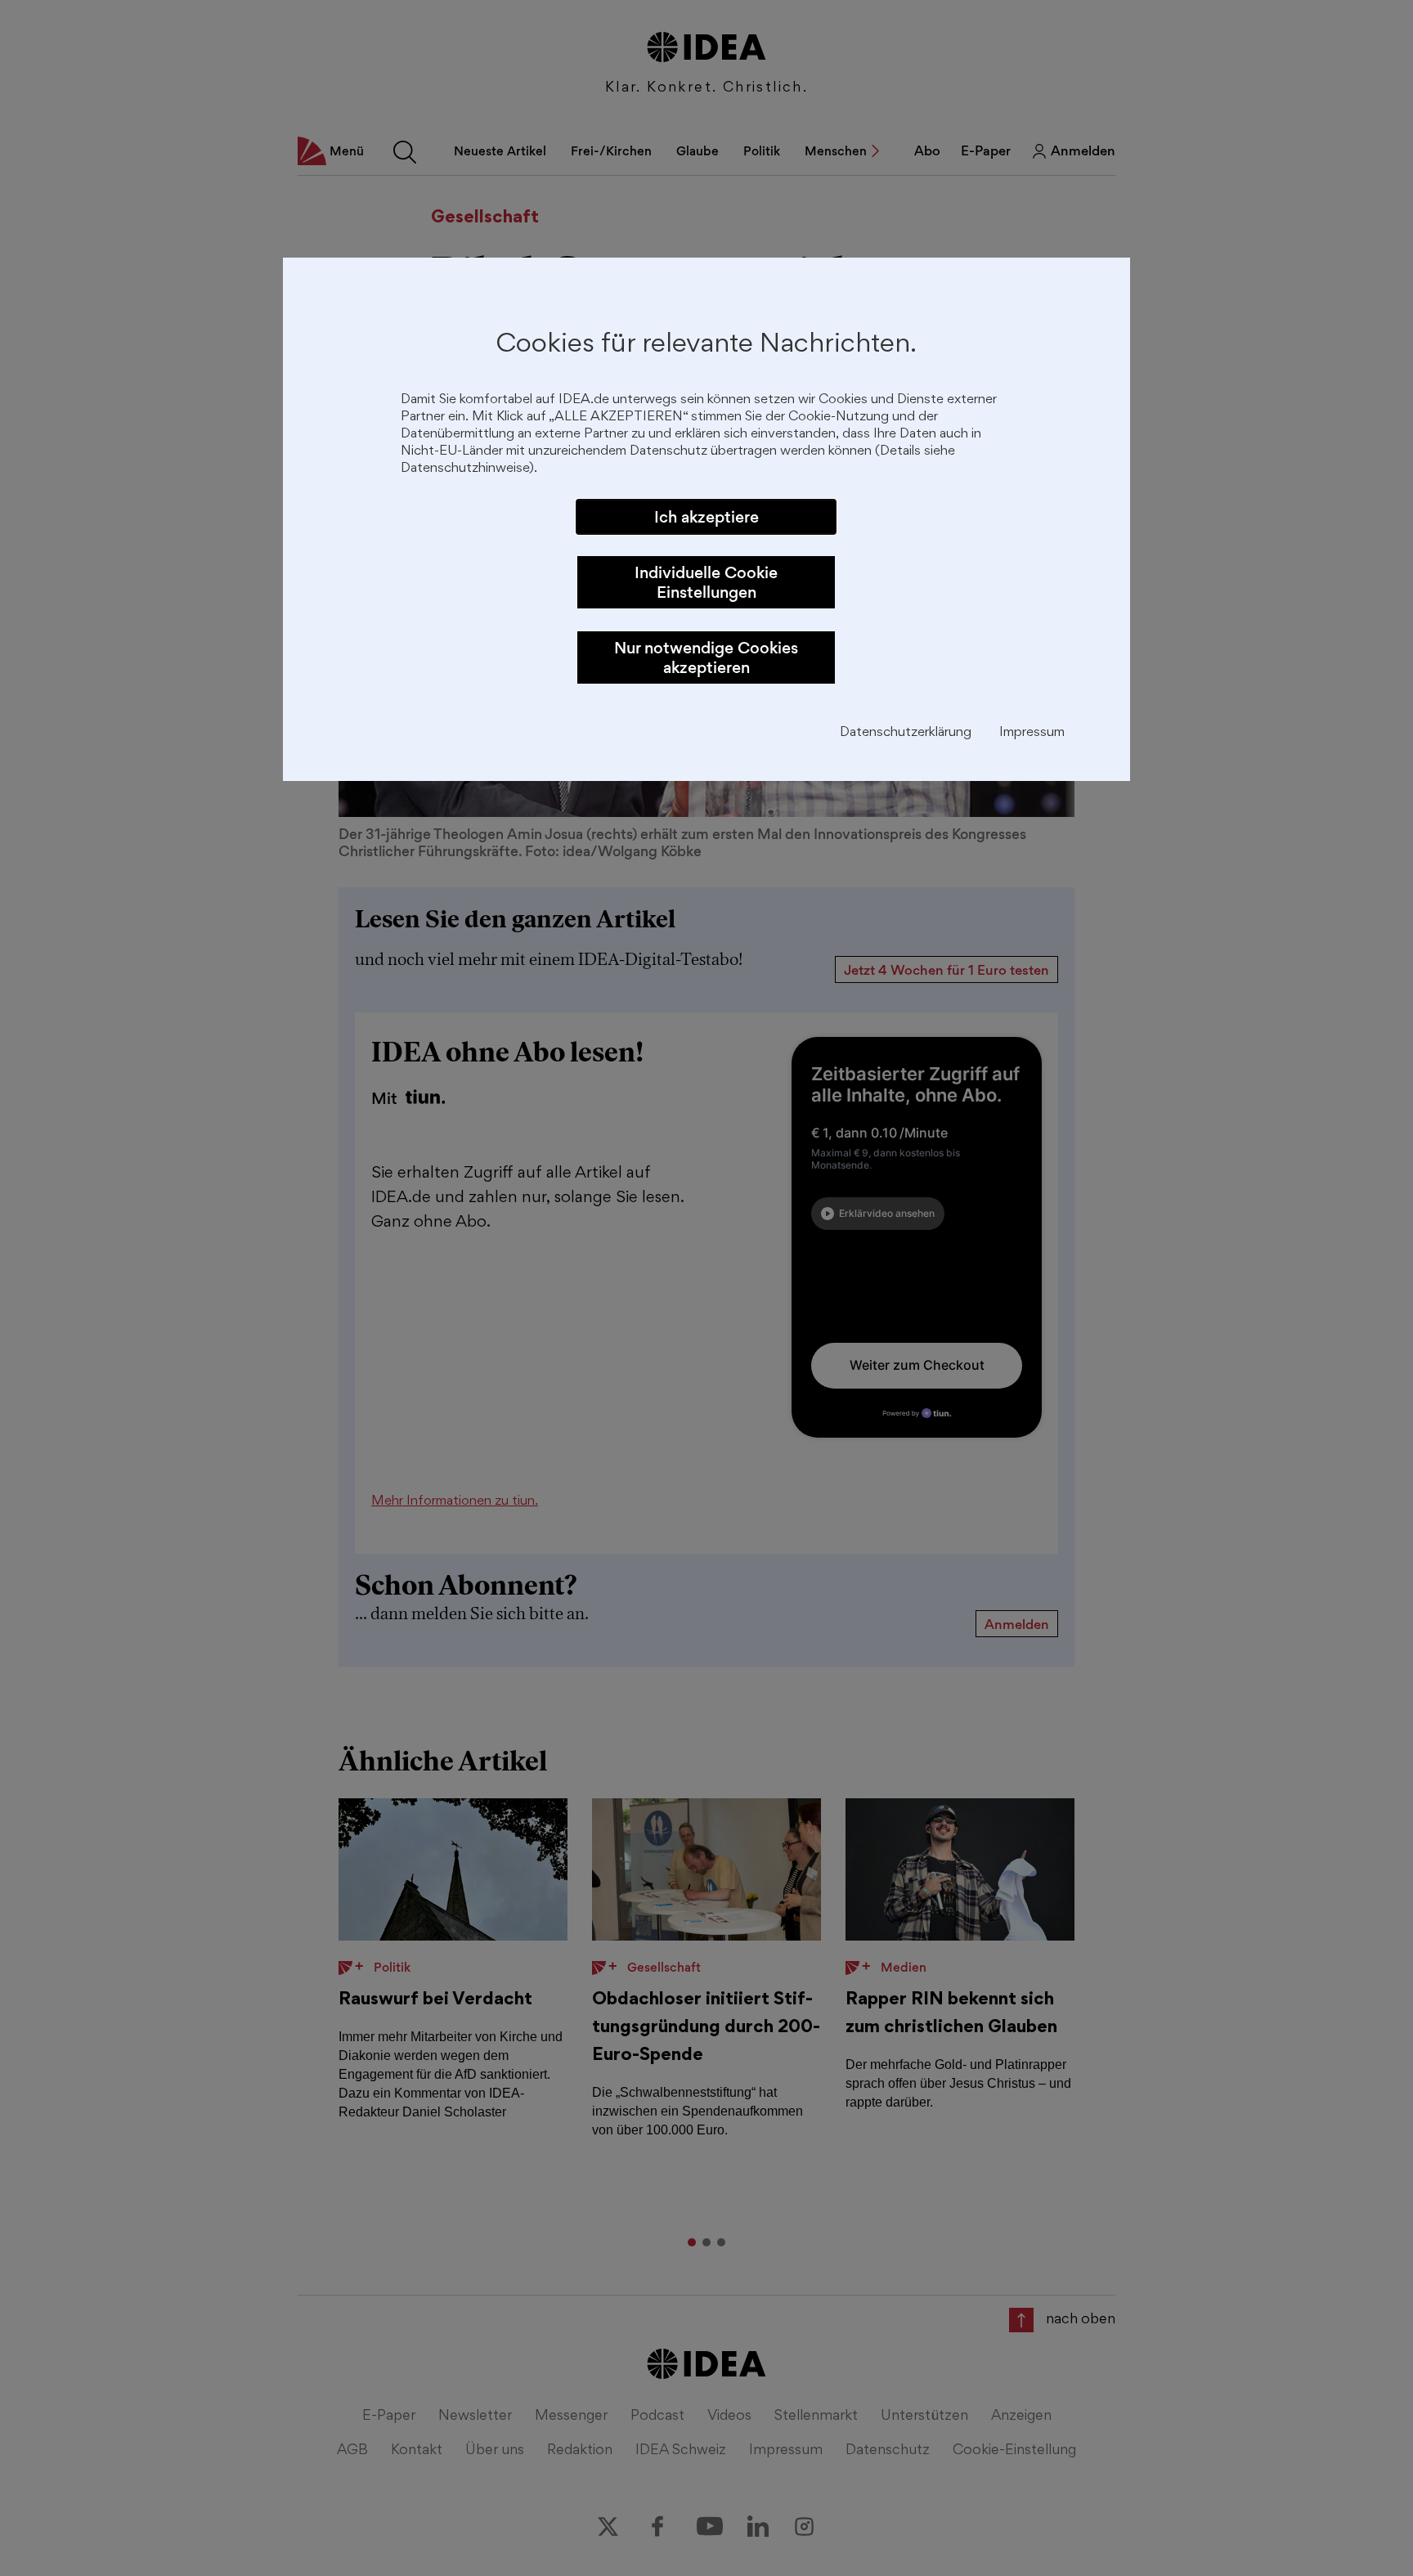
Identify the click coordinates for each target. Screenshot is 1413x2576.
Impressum (1032, 733)
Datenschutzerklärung (906, 733)
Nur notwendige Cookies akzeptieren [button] (706, 657)
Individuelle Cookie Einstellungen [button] (706, 582)
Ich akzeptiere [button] (706, 517)
